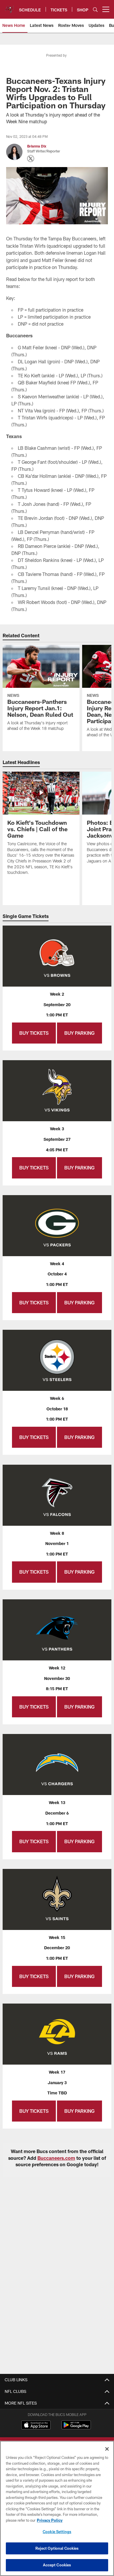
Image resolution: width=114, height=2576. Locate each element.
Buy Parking (80, 1033)
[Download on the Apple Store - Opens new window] (36, 2426)
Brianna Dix (37, 146)
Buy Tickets (34, 1033)
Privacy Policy (50, 2520)
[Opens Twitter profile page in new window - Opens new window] (31, 159)
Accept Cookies (57, 2565)
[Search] (95, 9)
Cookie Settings (57, 2532)
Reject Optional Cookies (57, 2548)
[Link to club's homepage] (9, 7)
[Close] (107, 2449)
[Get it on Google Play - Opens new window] (76, 2428)
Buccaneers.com (56, 2158)
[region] (57, 2508)
